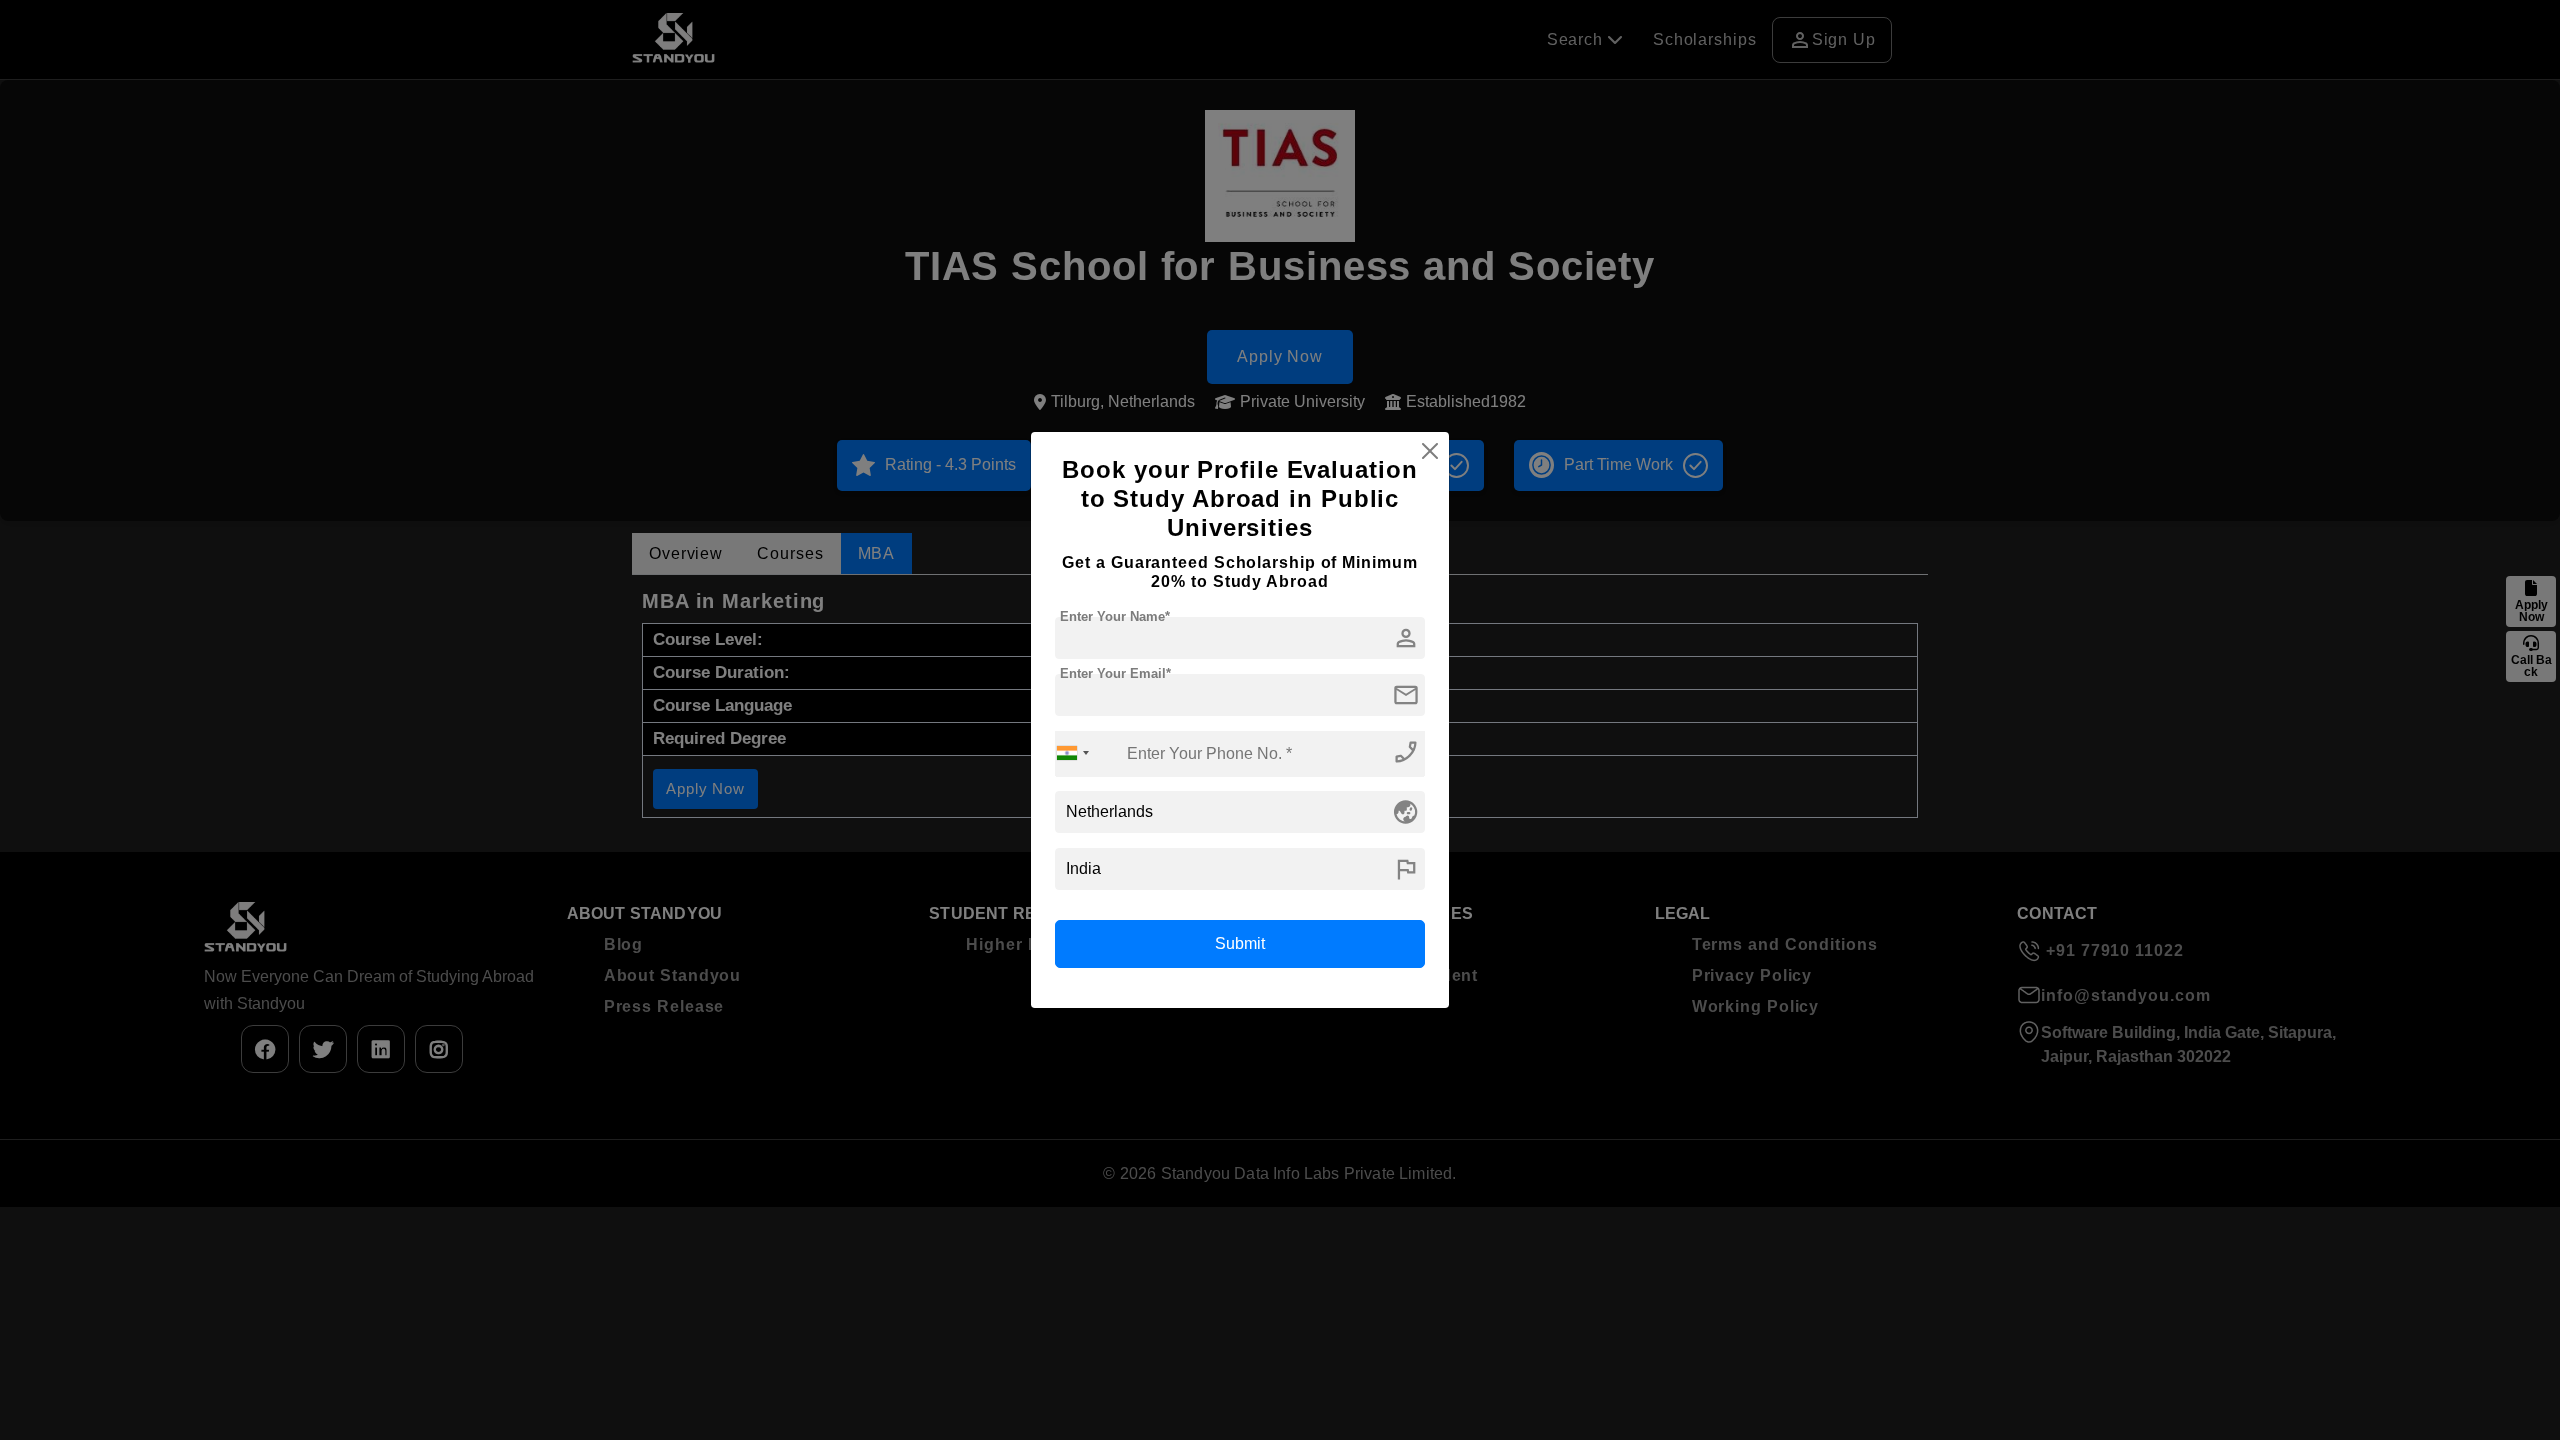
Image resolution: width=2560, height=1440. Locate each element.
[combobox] (1073, 753)
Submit (1240, 943)
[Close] (1430, 451)
